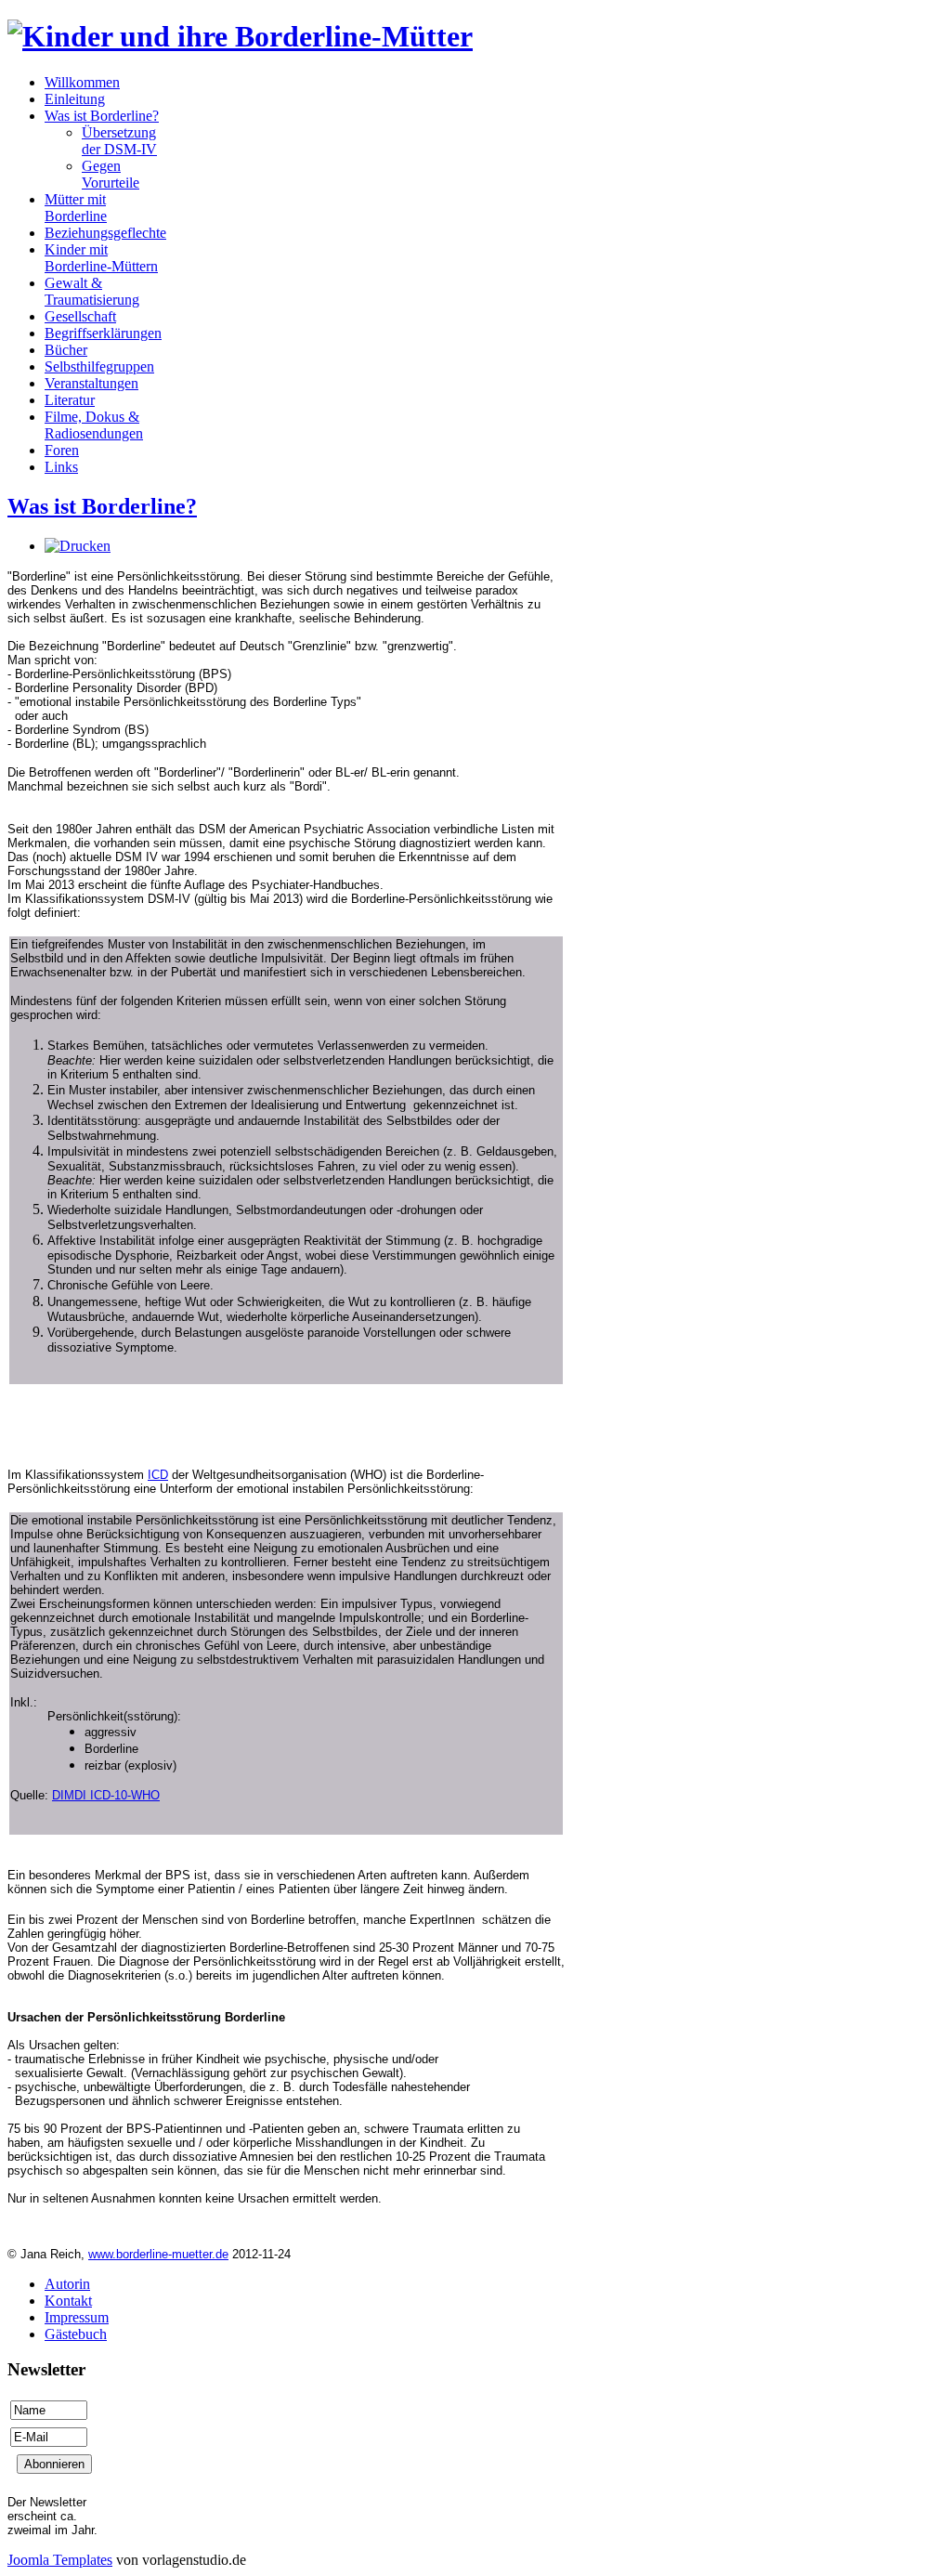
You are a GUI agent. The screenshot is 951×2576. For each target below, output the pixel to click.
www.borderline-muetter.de (158, 2254)
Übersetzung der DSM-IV (119, 141)
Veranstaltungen (91, 383)
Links (61, 467)
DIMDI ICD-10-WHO (106, 1795)
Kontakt (68, 2301)
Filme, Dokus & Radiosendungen (94, 425)
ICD (158, 1475)
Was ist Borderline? (102, 116)
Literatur (70, 400)
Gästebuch (76, 2334)
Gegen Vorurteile (111, 174)
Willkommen (82, 82)
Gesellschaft (80, 316)
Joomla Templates (60, 2560)
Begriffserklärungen (103, 333)
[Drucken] (78, 546)
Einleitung (75, 99)
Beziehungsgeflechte (105, 233)
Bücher (66, 350)
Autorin (67, 2284)
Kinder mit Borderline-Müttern (101, 258)
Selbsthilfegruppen (99, 366)
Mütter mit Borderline (76, 208)
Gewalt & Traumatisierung (92, 291)
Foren (62, 450)
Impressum (77, 2317)
